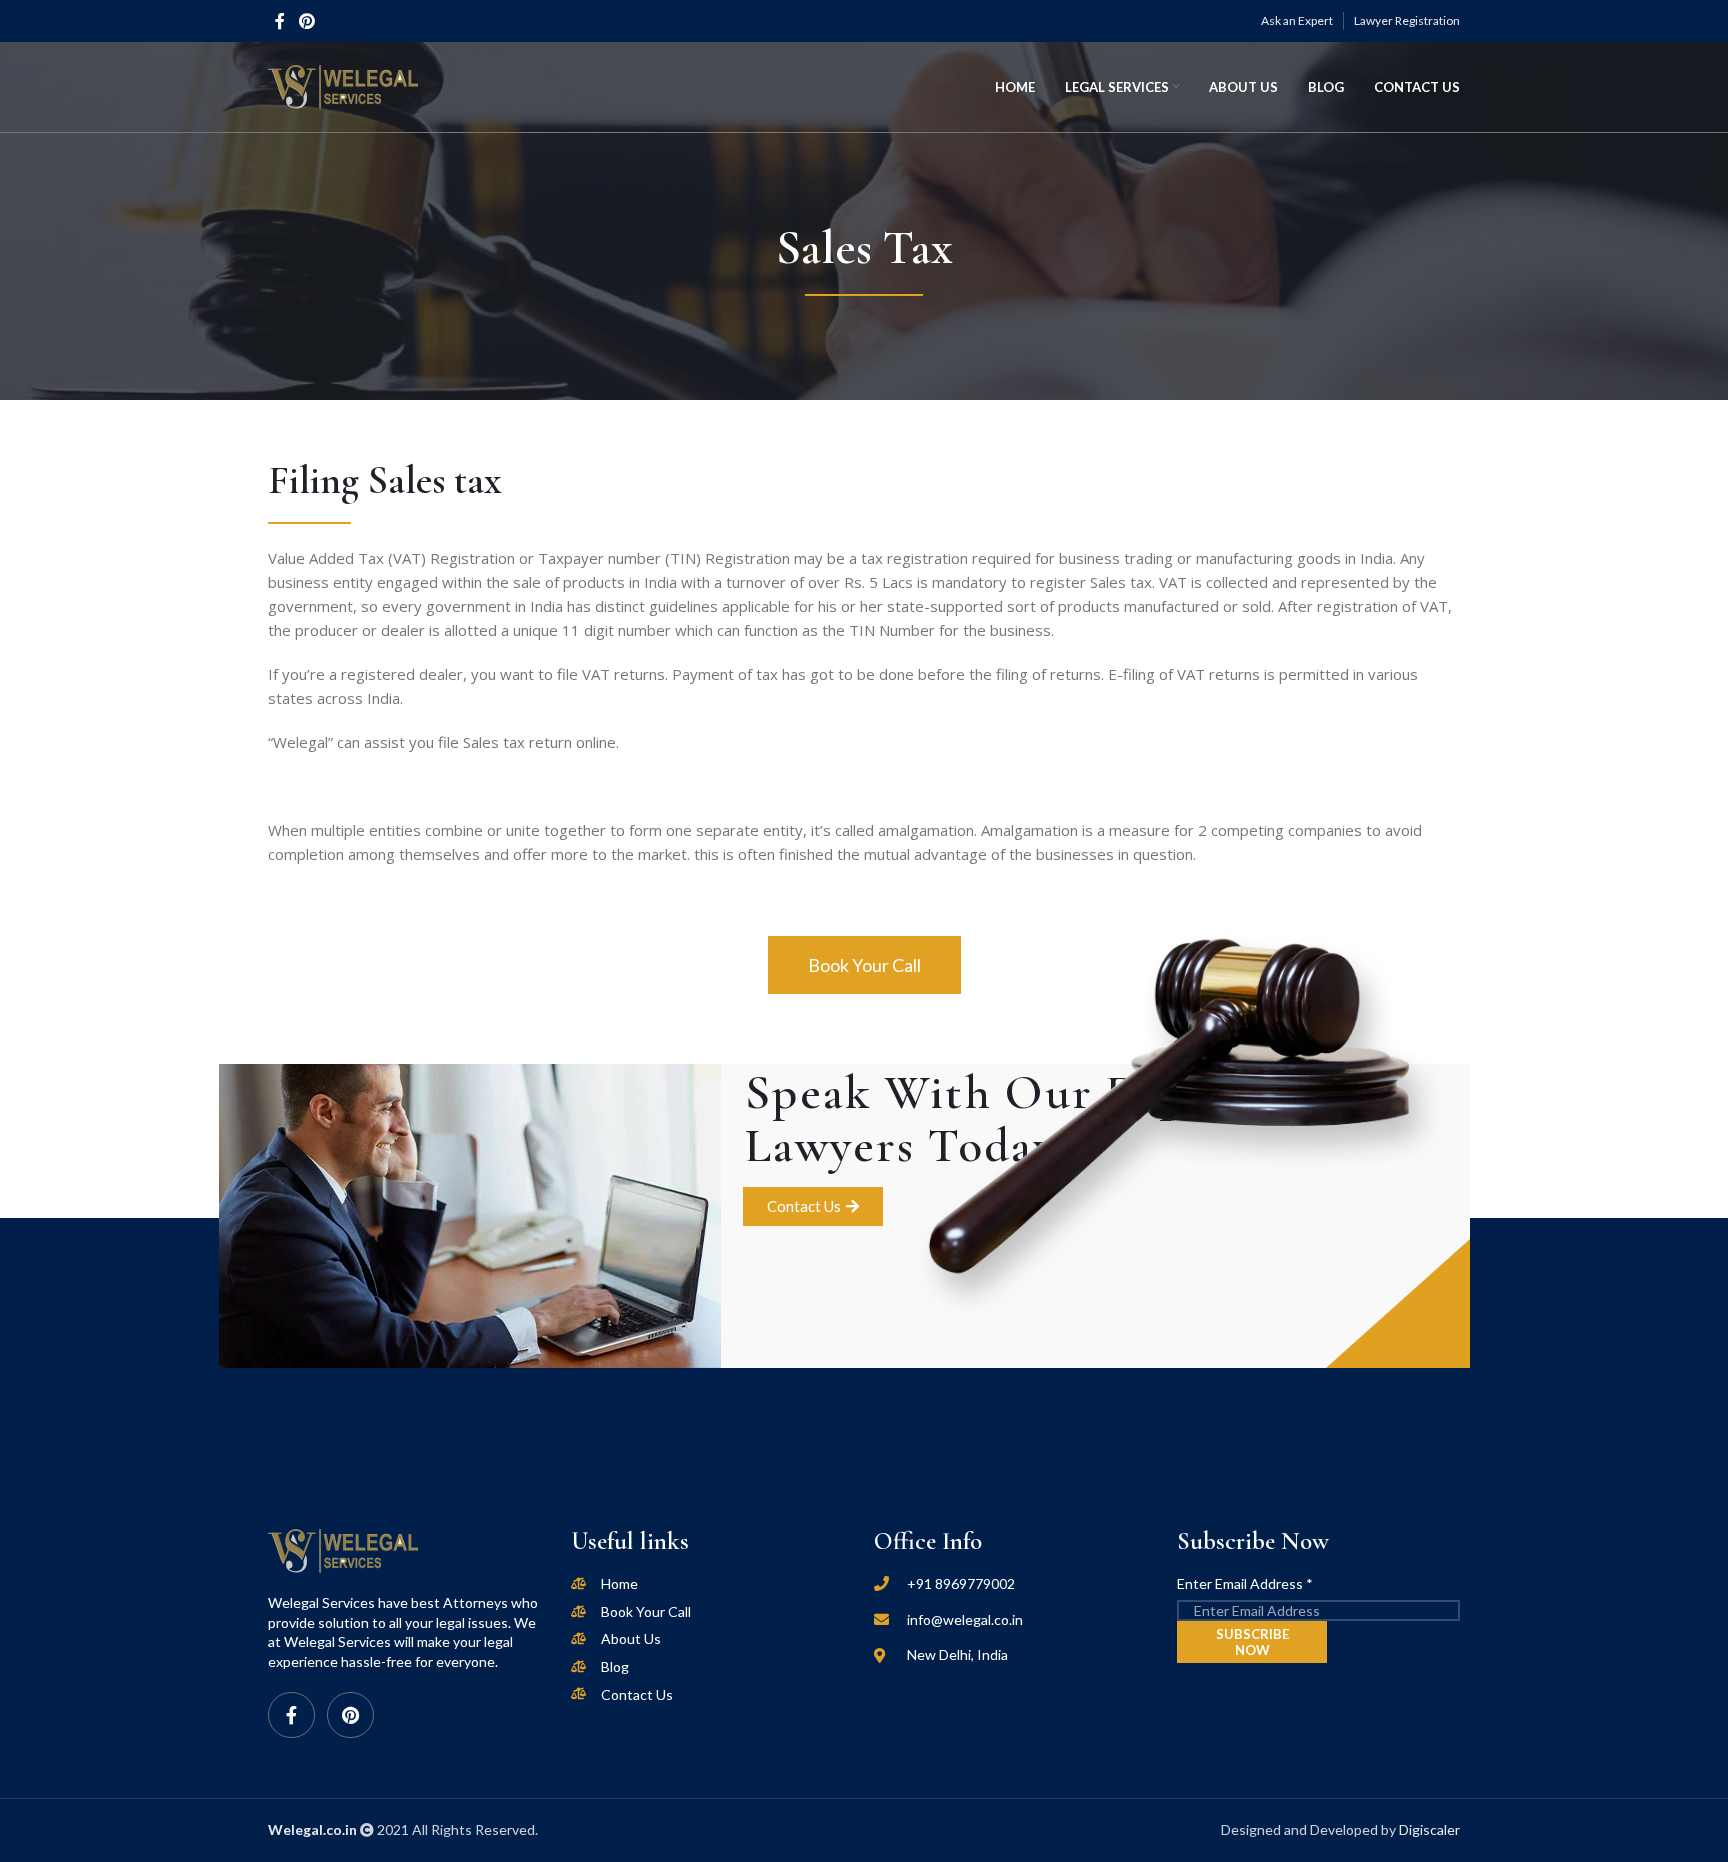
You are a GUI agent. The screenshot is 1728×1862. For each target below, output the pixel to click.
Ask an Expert (1297, 20)
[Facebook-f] (291, 1715)
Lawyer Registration (1407, 20)
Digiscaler (1429, 1829)
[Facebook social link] (280, 21)
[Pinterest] (350, 1715)
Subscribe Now (1252, 1642)
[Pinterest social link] (306, 21)
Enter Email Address (1245, 1583)
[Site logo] (343, 85)
